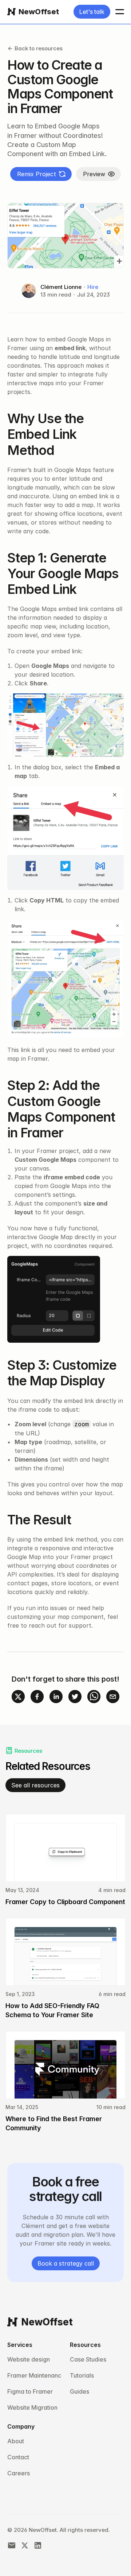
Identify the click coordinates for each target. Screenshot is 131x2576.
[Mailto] (12, 2545)
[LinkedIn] (38, 2545)
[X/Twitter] (25, 2545)
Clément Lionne (61, 287)
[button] (18, 1697)
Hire (93, 287)
